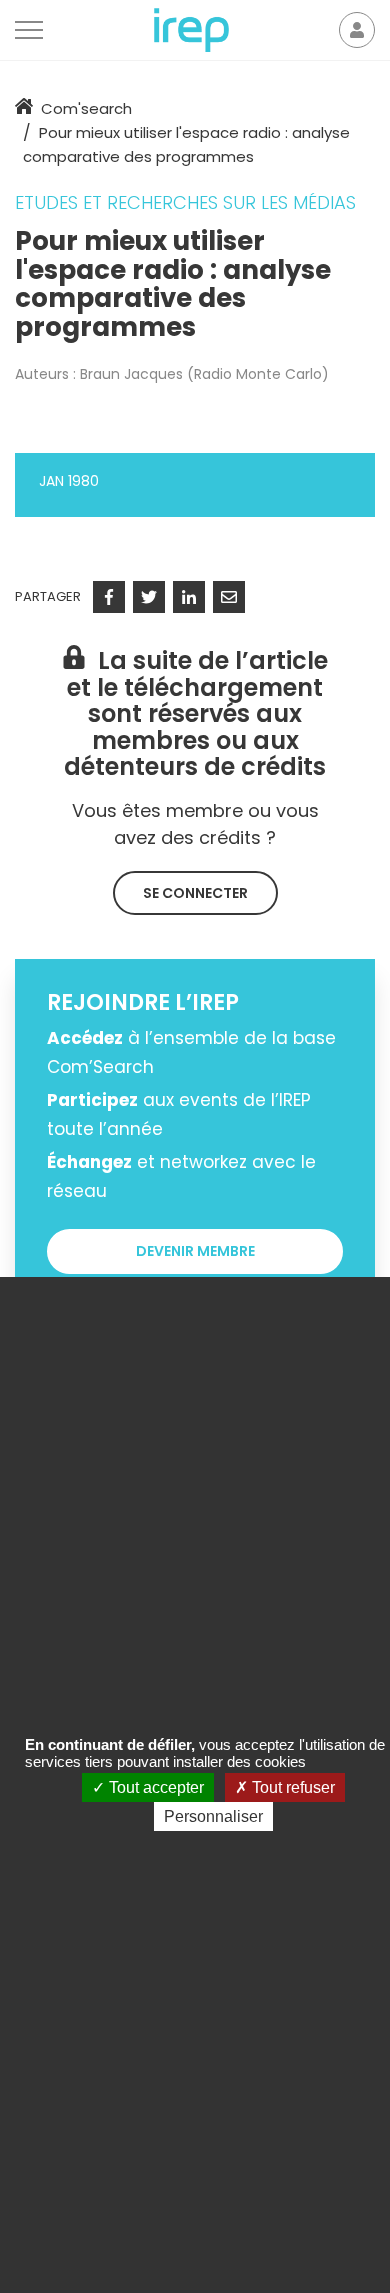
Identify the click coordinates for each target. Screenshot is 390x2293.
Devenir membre (195, 1251)
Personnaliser (213, 1816)
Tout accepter (154, 1787)
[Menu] (29, 30)
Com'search (86, 108)
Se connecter (195, 893)
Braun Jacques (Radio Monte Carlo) (204, 374)
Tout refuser (291, 1787)
